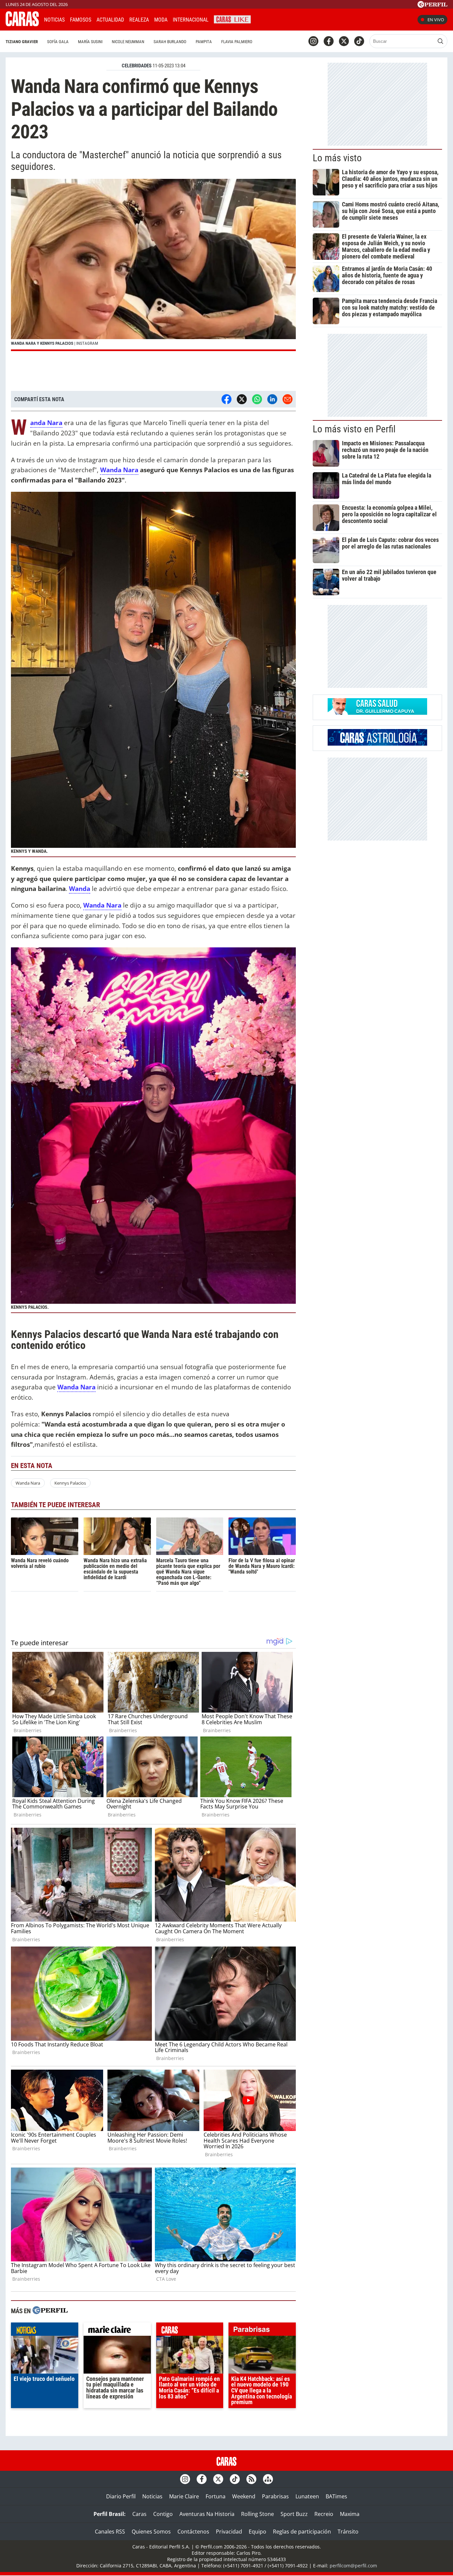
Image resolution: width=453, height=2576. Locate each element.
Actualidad (110, 20)
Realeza (139, 20)
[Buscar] (440, 41)
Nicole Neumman (128, 42)
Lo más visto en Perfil (354, 429)
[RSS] (251, 2479)
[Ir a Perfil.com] (432, 6)
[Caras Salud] (377, 713)
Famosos (81, 20)
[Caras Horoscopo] (377, 744)
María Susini (90, 42)
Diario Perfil (121, 2496)
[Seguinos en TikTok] (359, 41)
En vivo (436, 20)
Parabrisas (275, 2496)
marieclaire (117, 2331)
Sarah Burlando (170, 42)
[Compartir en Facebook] (227, 399)
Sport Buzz (294, 2514)
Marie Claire (184, 2496)
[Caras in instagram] (313, 41)
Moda (161, 20)
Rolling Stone (258, 2514)
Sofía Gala (58, 42)
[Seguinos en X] (344, 41)
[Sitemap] (268, 2479)
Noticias (54, 20)
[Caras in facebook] (329, 41)
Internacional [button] (191, 20)
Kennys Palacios (70, 1483)
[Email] (288, 399)
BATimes (336, 2496)
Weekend (244, 2496)
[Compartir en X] (242, 399)
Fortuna (216, 2496)
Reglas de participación (302, 2532)
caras (190, 2331)
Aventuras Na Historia (207, 2514)
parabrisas (262, 2331)
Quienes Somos (151, 2532)
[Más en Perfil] (50, 2311)
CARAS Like (232, 19)
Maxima (350, 2514)
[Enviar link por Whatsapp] (257, 399)
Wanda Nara (28, 1483)
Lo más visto (337, 158)
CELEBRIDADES (137, 66)
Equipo (258, 2532)
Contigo (163, 2514)
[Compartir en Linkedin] (272, 399)
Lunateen (307, 2496)
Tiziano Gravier (22, 42)
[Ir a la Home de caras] (22, 24)
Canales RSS (110, 2532)
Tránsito (348, 2532)
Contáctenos (193, 2532)
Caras (139, 2514)
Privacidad (229, 2532)
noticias (45, 2331)
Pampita (204, 42)
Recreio (324, 2514)
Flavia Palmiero (237, 42)
